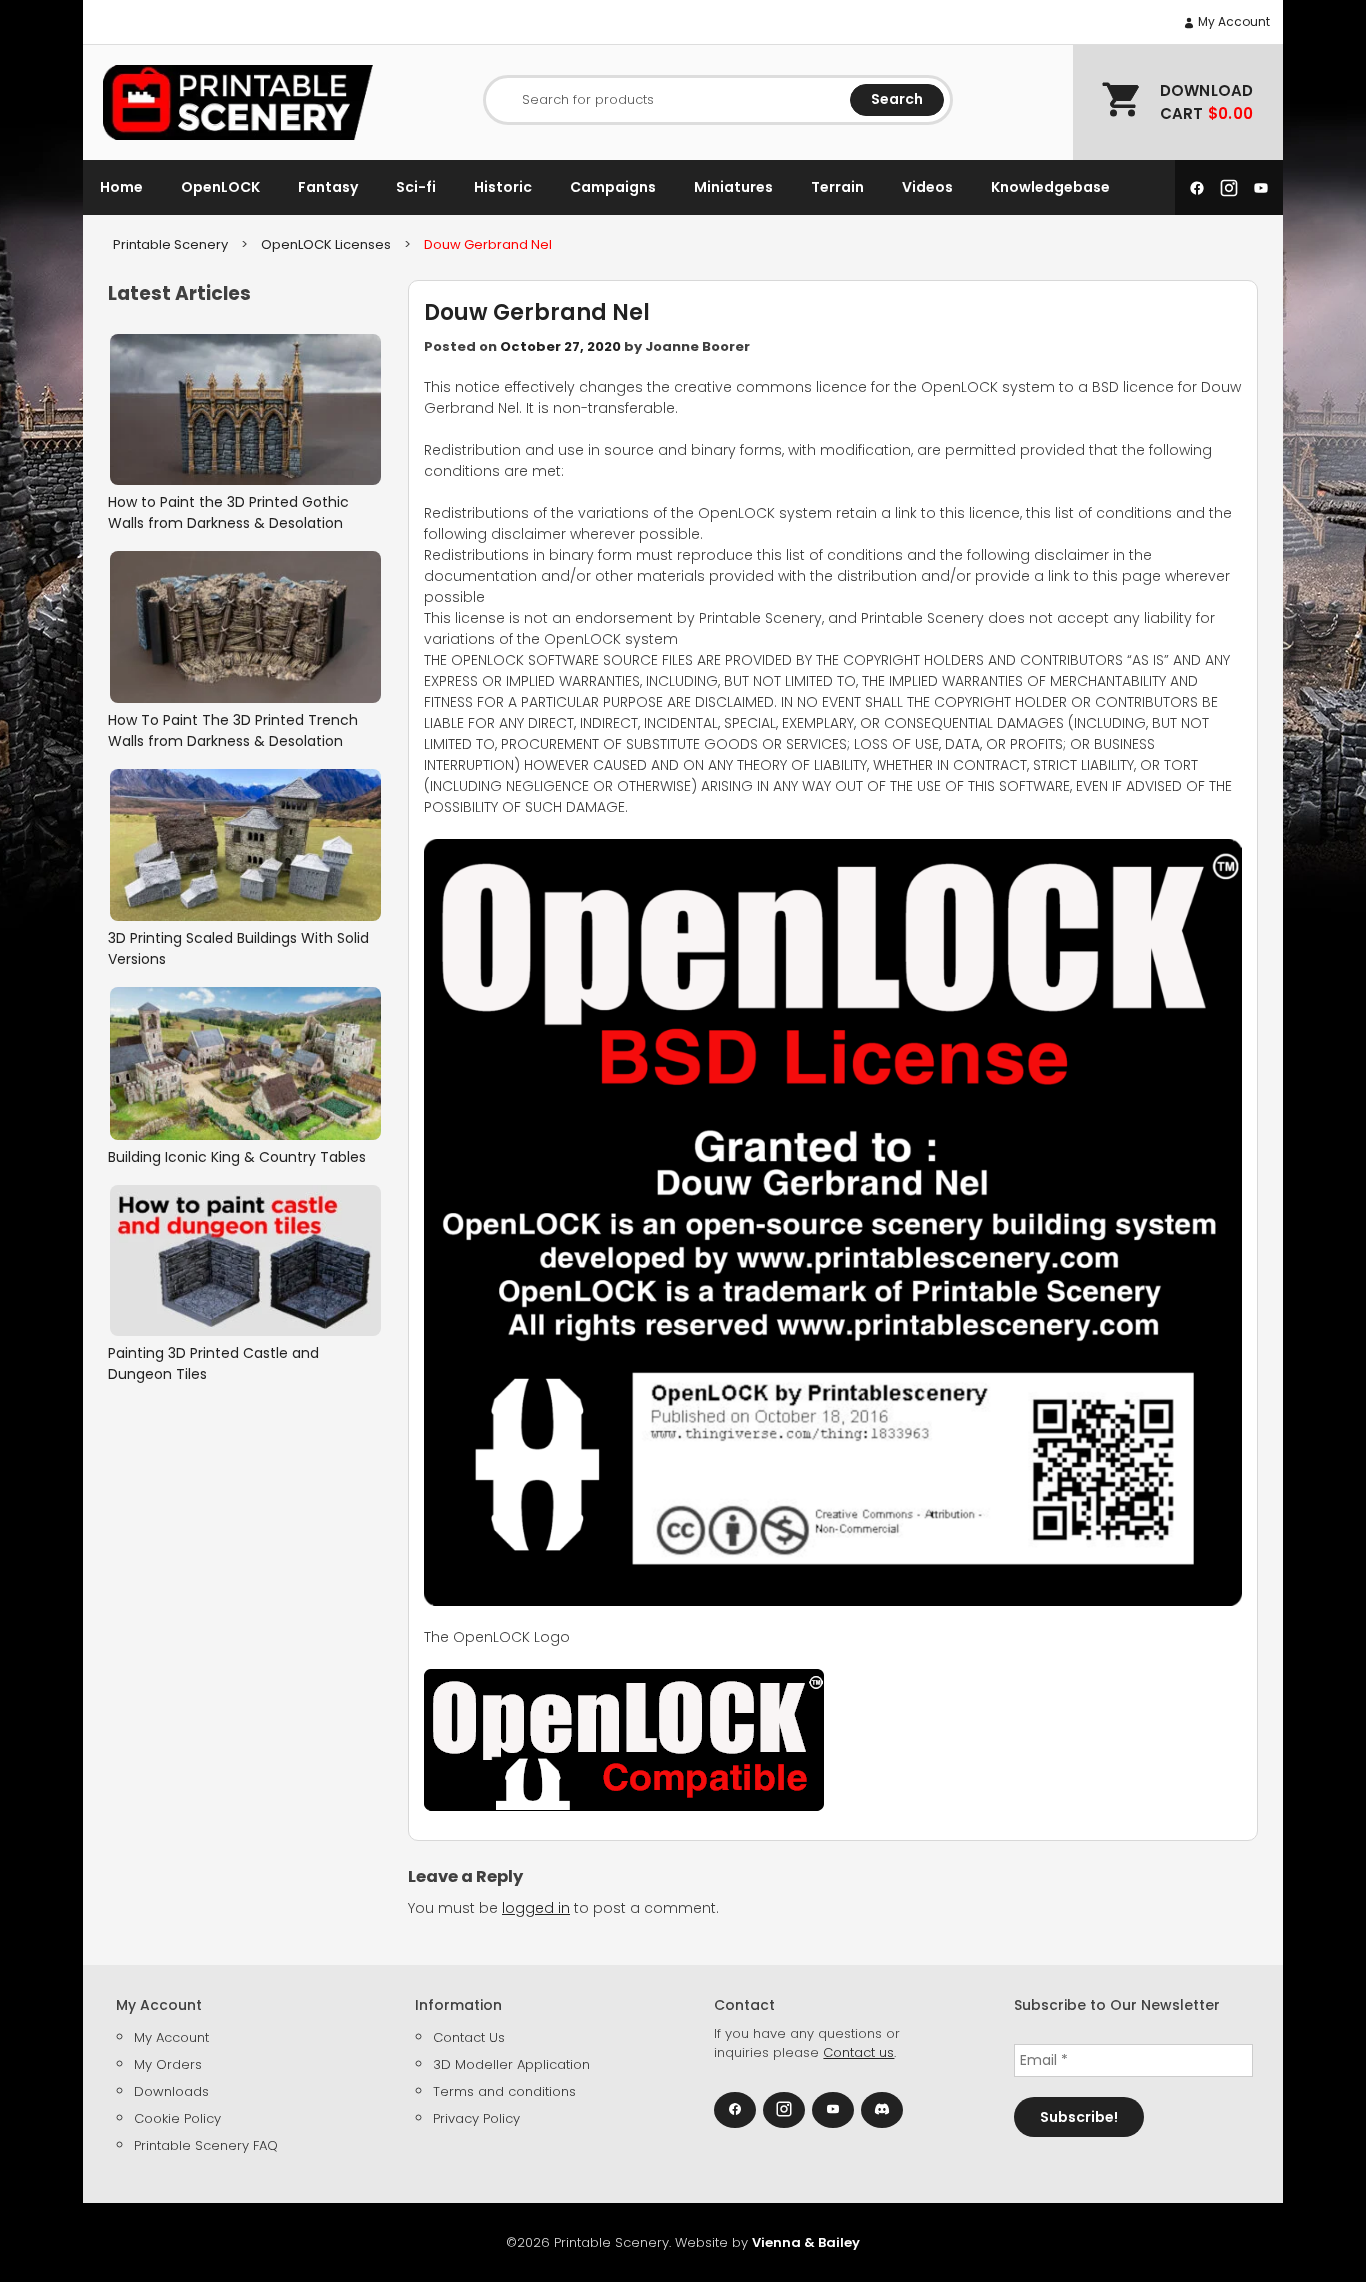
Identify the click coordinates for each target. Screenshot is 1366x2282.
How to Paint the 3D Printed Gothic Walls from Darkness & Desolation (228, 512)
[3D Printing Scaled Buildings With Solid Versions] (245, 845)
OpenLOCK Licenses (326, 244)
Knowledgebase (1050, 187)
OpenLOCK (220, 187)
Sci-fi (416, 187)
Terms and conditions (504, 2091)
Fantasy (328, 187)
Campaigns (613, 187)
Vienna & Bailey (806, 2242)
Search (897, 99)
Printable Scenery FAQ (206, 2145)
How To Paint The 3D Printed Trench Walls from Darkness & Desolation (233, 730)
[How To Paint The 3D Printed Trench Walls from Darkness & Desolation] (245, 627)
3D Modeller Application (511, 2064)
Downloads (171, 2091)
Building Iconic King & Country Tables (237, 1157)
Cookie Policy (177, 2118)
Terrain (837, 187)
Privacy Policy (476, 2118)
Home (121, 187)
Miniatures (733, 187)
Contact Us (469, 2037)
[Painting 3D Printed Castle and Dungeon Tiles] (245, 1261)
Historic (503, 187)
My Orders (168, 2064)
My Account (1232, 21)
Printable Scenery (170, 244)
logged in (536, 1908)
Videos (927, 187)
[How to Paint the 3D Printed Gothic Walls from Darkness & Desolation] (245, 410)
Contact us (858, 2052)
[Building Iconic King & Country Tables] (245, 1063)
